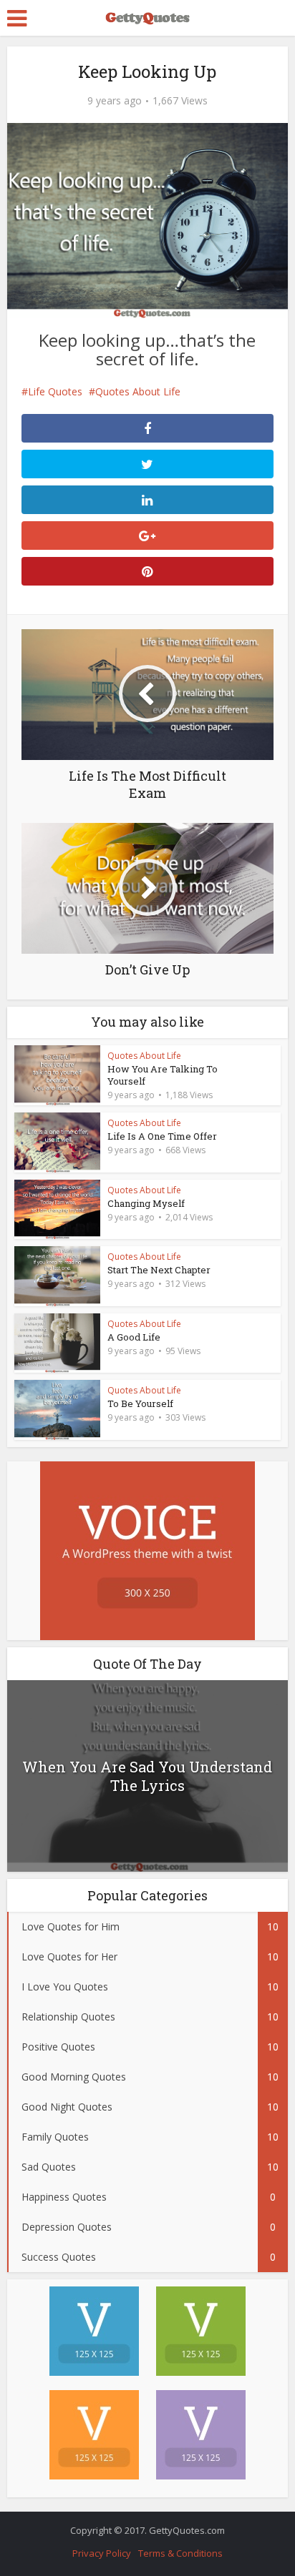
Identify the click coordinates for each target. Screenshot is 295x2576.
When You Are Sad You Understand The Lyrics (147, 1776)
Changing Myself (146, 1203)
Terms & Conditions (180, 2553)
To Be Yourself (140, 1403)
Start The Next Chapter (159, 1270)
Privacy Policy (102, 2553)
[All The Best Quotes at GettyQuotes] (147, 16)
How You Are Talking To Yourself (163, 1075)
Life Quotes (55, 391)
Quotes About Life (138, 391)
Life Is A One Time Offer (162, 1136)
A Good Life (134, 1337)
